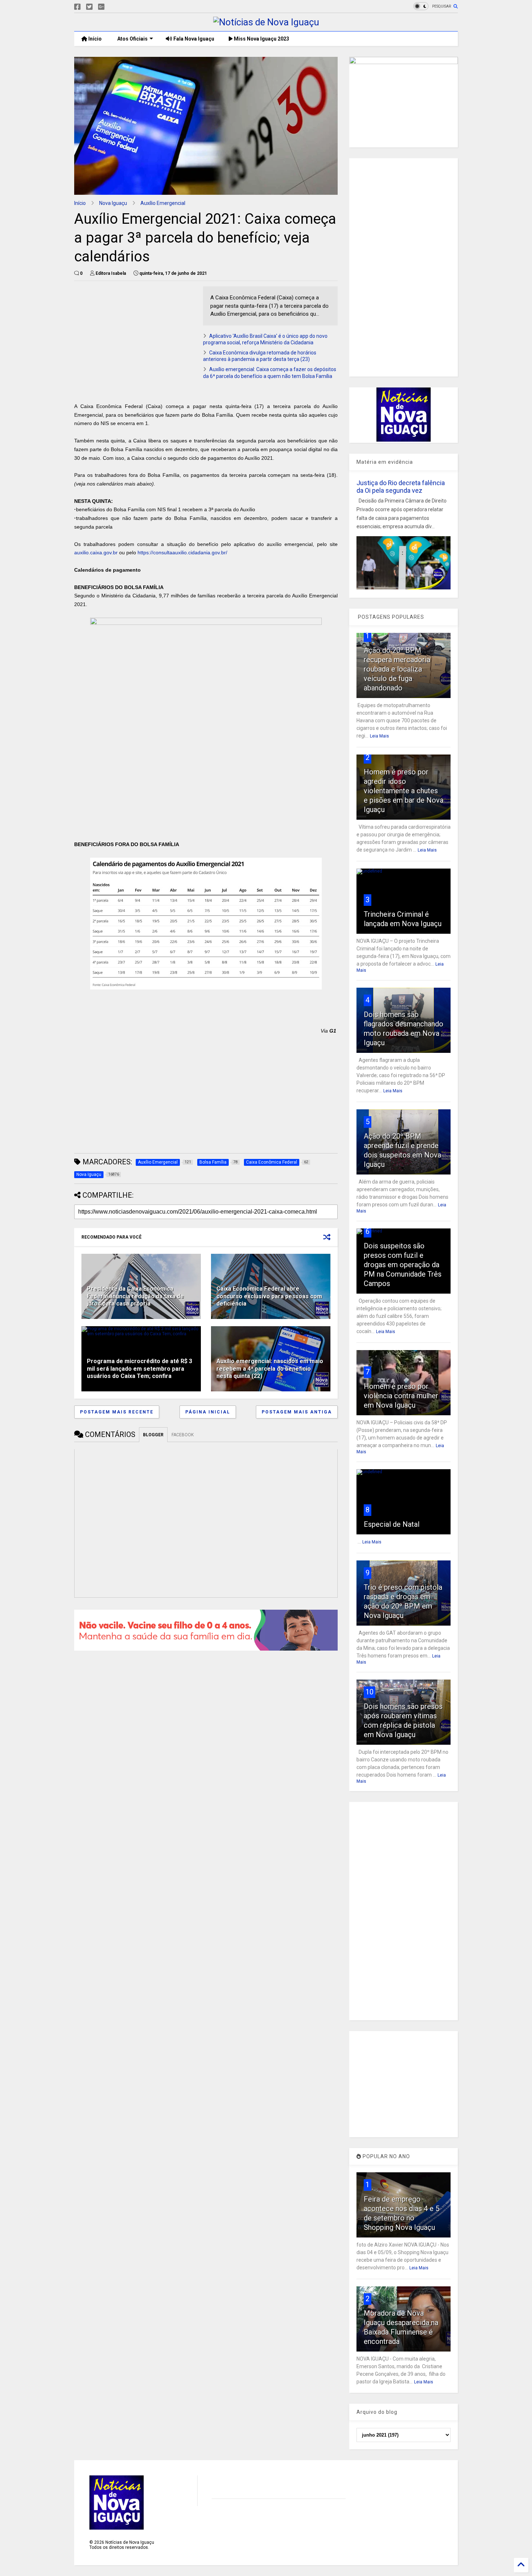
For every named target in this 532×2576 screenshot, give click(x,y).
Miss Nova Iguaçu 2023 (261, 39)
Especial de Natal (392, 1524)
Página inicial (208, 1412)
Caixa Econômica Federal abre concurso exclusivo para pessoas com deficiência (269, 1296)
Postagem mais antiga (297, 1412)
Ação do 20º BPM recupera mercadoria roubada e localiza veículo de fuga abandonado (397, 669)
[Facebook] (77, 7)
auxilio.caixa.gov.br (96, 552)
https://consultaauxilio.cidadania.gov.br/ (182, 552)
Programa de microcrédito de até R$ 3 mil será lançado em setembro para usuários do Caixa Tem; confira (140, 1369)
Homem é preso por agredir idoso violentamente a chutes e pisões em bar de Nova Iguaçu (404, 791)
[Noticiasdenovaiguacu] (113, 7)
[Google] (101, 7)
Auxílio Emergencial (163, 203)
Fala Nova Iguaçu (193, 39)
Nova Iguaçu (113, 203)
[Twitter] (89, 7)
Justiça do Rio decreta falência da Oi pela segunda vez (401, 487)
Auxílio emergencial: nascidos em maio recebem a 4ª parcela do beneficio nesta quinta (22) (270, 1369)
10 (370, 1692)
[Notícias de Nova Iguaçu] (266, 22)
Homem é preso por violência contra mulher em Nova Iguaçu (401, 1396)
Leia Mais (379, 736)
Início (94, 39)
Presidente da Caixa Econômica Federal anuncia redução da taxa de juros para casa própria (135, 1296)
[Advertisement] (135, 337)
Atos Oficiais (132, 39)
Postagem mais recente (117, 1412)
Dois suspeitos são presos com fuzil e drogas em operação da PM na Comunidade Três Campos (403, 1265)
